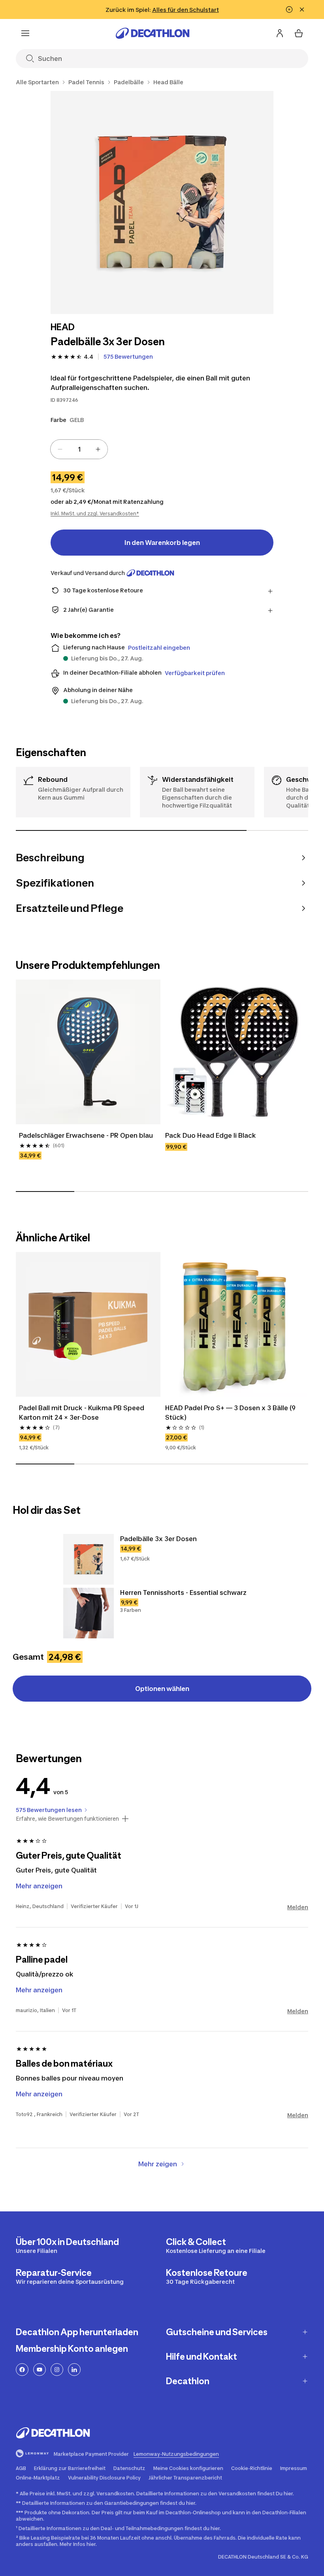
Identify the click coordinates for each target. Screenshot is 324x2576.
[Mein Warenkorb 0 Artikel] (299, 33)
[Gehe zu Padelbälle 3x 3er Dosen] (89, 1559)
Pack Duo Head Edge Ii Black (211, 1135)
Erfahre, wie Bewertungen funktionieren (67, 1819)
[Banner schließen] (302, 9)
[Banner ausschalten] (289, 9)
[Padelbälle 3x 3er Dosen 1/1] (162, 202)
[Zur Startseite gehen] (153, 33)
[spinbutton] (79, 449)
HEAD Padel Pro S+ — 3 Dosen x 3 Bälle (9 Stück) (231, 1413)
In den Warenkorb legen (162, 543)
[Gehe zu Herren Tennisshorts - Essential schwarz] (89, 1613)
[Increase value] (98, 449)
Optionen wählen (162, 1689)
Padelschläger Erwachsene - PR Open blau (86, 1135)
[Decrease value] (60, 449)
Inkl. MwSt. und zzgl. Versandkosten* (95, 513)
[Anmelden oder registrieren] (280, 33)
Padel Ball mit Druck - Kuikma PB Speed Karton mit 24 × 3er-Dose (82, 1413)
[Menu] (25, 33)
